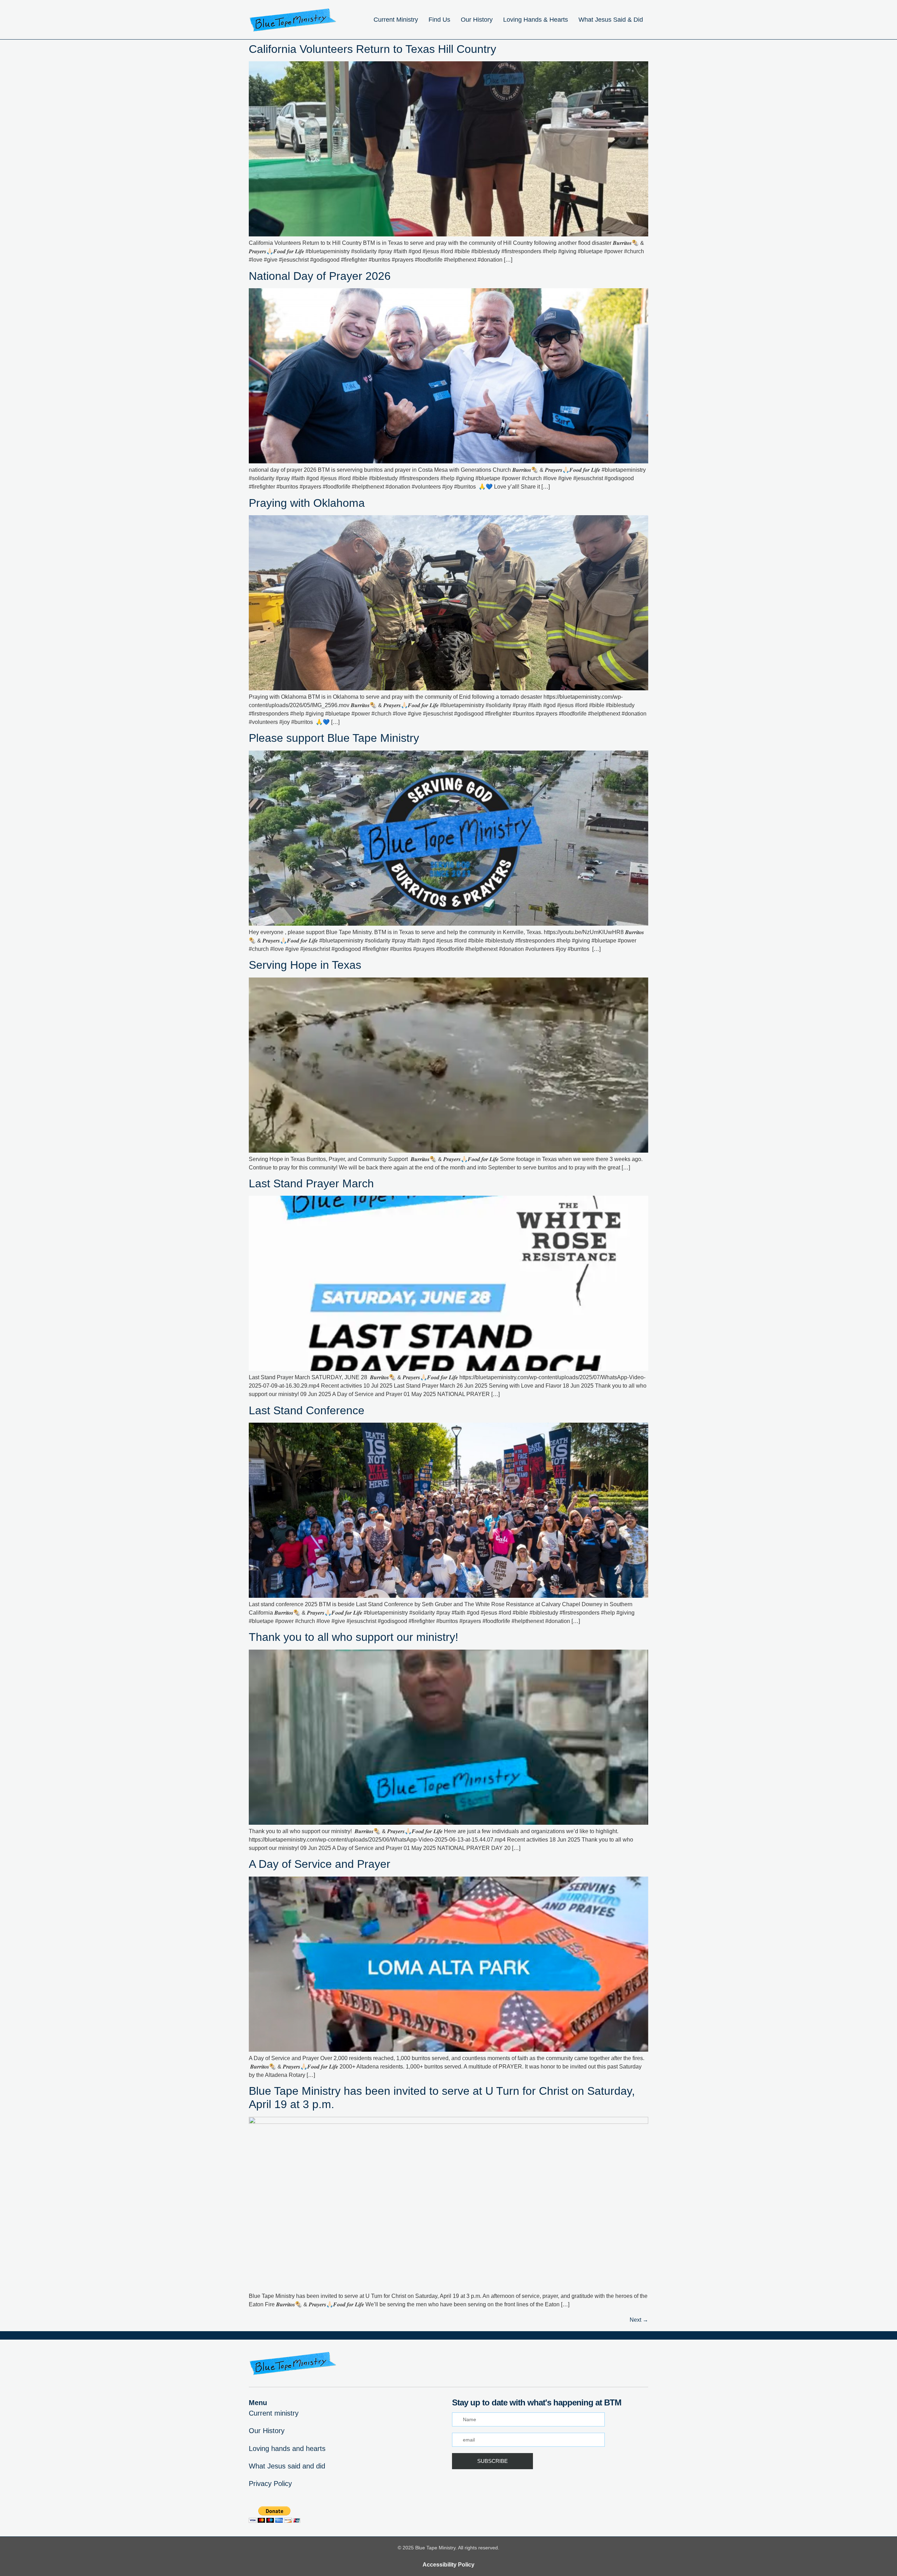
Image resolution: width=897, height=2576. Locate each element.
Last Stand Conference (307, 1410)
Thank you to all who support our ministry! (354, 1637)
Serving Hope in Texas (305, 965)
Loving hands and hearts (287, 2449)
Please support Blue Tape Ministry (334, 738)
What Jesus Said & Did (611, 20)
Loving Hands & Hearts (536, 20)
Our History (477, 20)
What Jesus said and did (287, 2466)
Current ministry (274, 2413)
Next (639, 2320)
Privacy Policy (270, 2484)
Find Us (439, 20)
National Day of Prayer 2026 (320, 276)
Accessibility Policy (448, 2565)
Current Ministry (396, 20)
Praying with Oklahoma (307, 503)
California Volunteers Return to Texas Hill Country (372, 49)
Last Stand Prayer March (311, 1183)
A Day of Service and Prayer (320, 1864)
